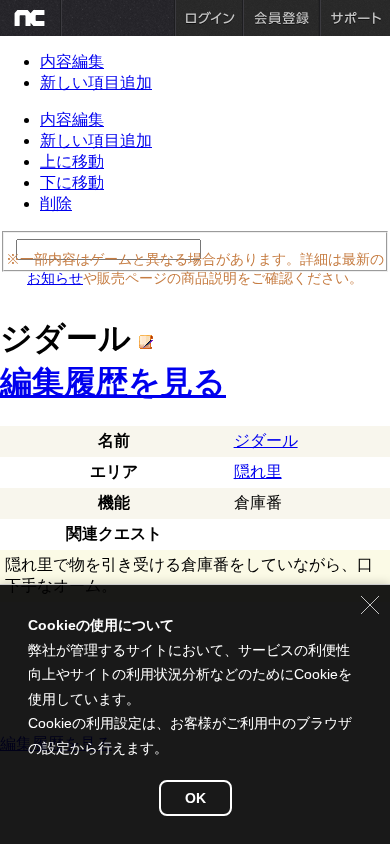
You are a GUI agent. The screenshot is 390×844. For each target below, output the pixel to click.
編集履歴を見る (113, 382)
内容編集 (72, 61)
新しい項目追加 (96, 82)
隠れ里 (258, 471)
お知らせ (55, 278)
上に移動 (72, 161)
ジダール (266, 440)
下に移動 (72, 182)
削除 (56, 203)
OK (195, 798)
